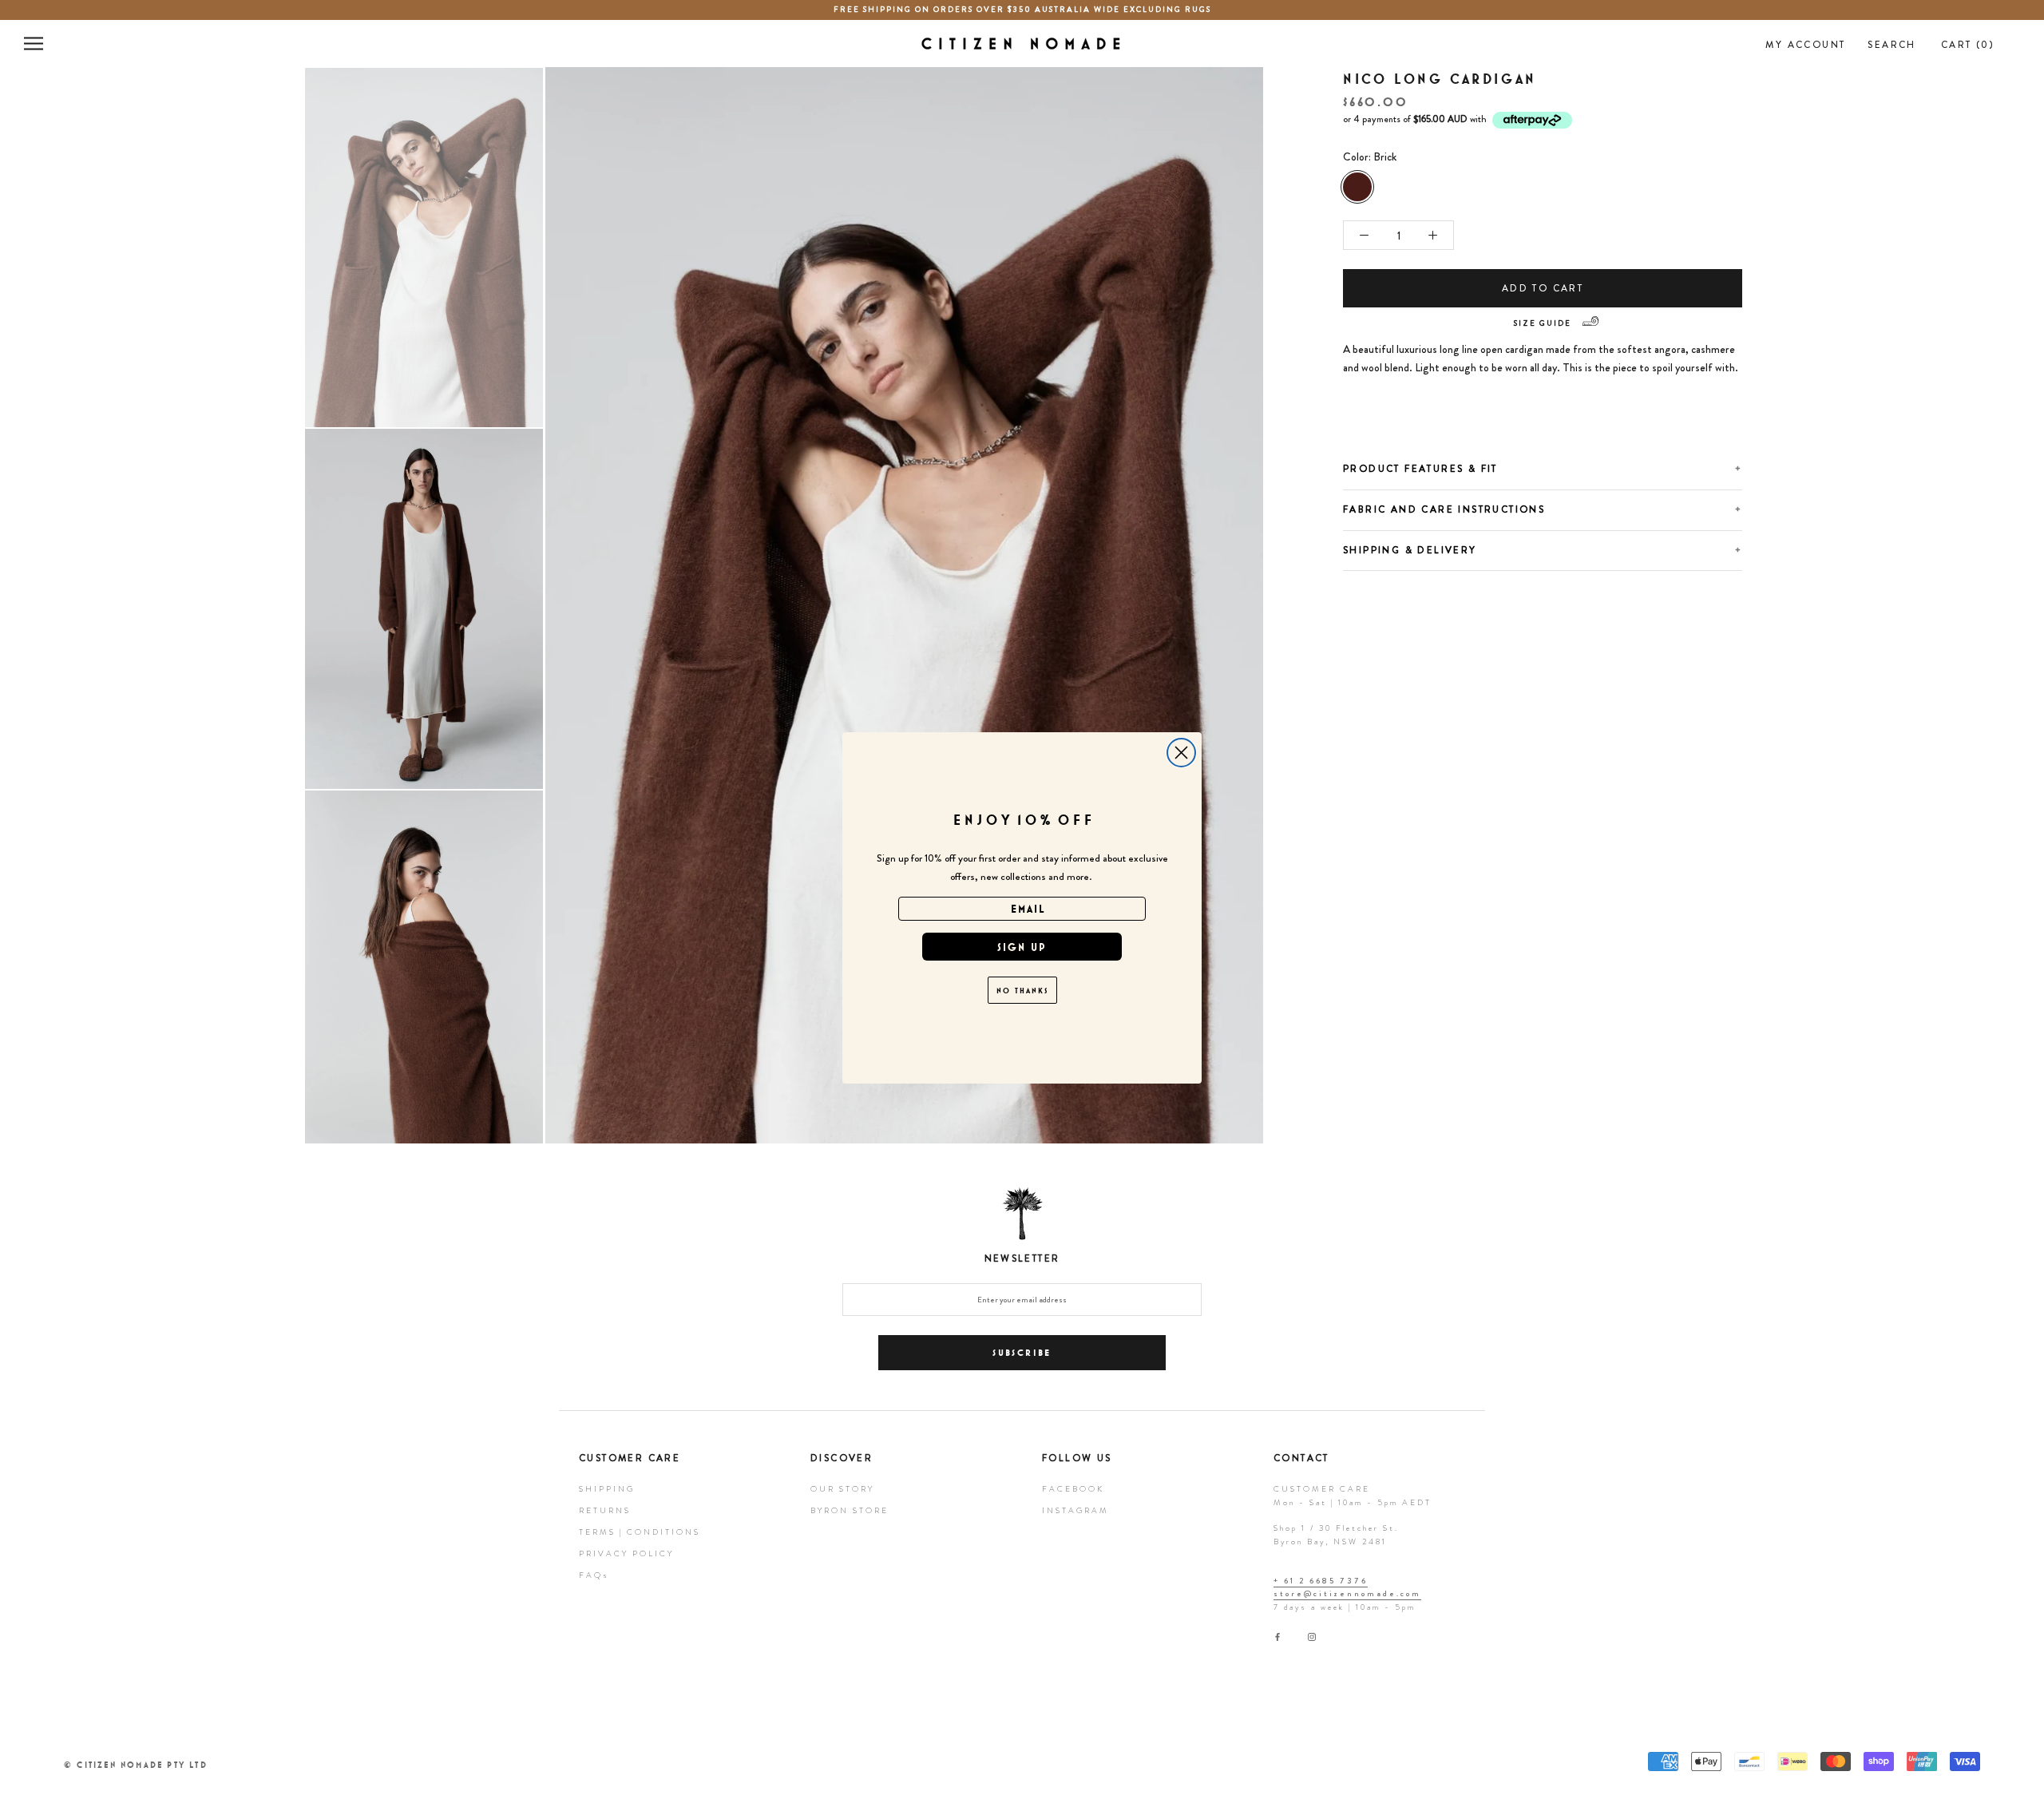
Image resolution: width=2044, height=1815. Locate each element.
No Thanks (1022, 990)
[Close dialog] (1181, 753)
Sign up (1022, 947)
